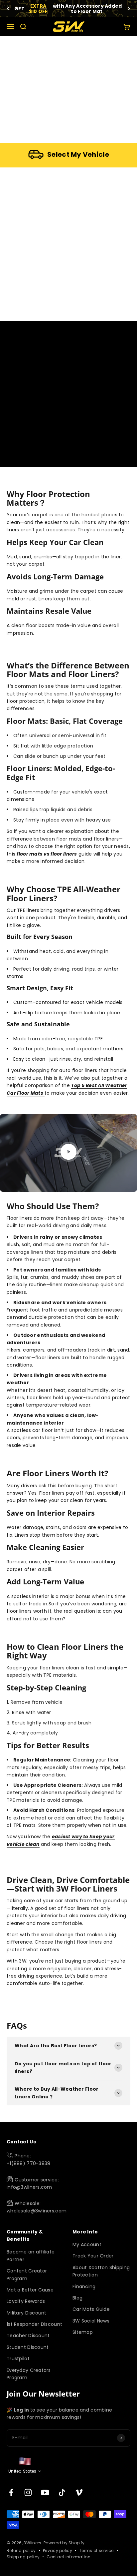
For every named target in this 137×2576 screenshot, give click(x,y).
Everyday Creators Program (29, 2374)
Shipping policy (23, 2557)
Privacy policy (58, 2550)
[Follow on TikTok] (62, 2492)
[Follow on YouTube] (45, 2492)
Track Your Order (93, 2256)
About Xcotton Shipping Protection (101, 2271)
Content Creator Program (27, 2274)
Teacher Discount (28, 2336)
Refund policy (21, 2550)
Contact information (68, 2557)
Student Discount (28, 2347)
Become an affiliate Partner (31, 2255)
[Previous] (8, 9)
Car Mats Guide (91, 2309)
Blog (77, 2298)
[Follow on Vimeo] (79, 2492)
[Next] (129, 9)
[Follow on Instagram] (28, 2492)
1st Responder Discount (34, 2324)
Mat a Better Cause (30, 2290)
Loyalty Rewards (26, 2301)
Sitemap (83, 2332)
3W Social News (91, 2321)
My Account (87, 2244)
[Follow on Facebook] (11, 2492)
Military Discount (27, 2313)
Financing (84, 2286)
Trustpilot (18, 2359)
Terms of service (96, 2550)
